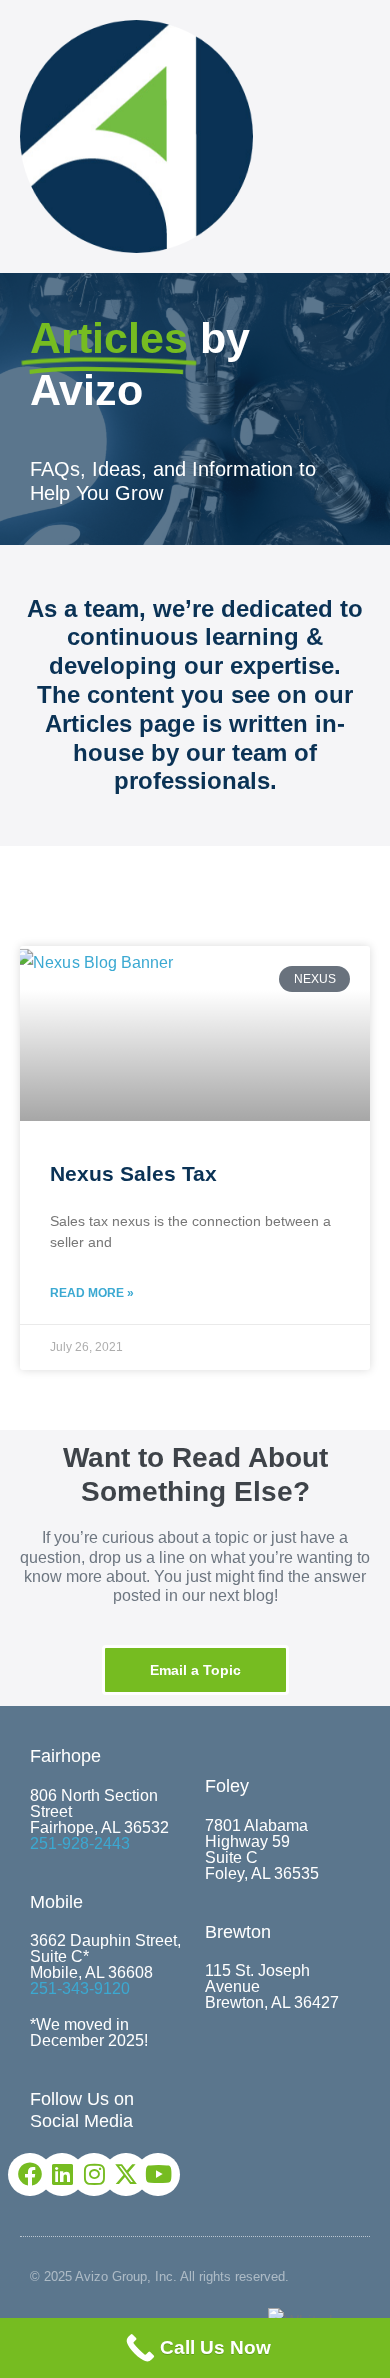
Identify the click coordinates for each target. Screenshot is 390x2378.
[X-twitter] (125, 2174)
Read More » (92, 1293)
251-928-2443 (80, 1843)
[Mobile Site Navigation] (364, 138)
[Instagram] (93, 2174)
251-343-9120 (80, 1988)
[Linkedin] (61, 2174)
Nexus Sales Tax (133, 1173)
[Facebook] (29, 2174)
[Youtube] (157, 2174)
